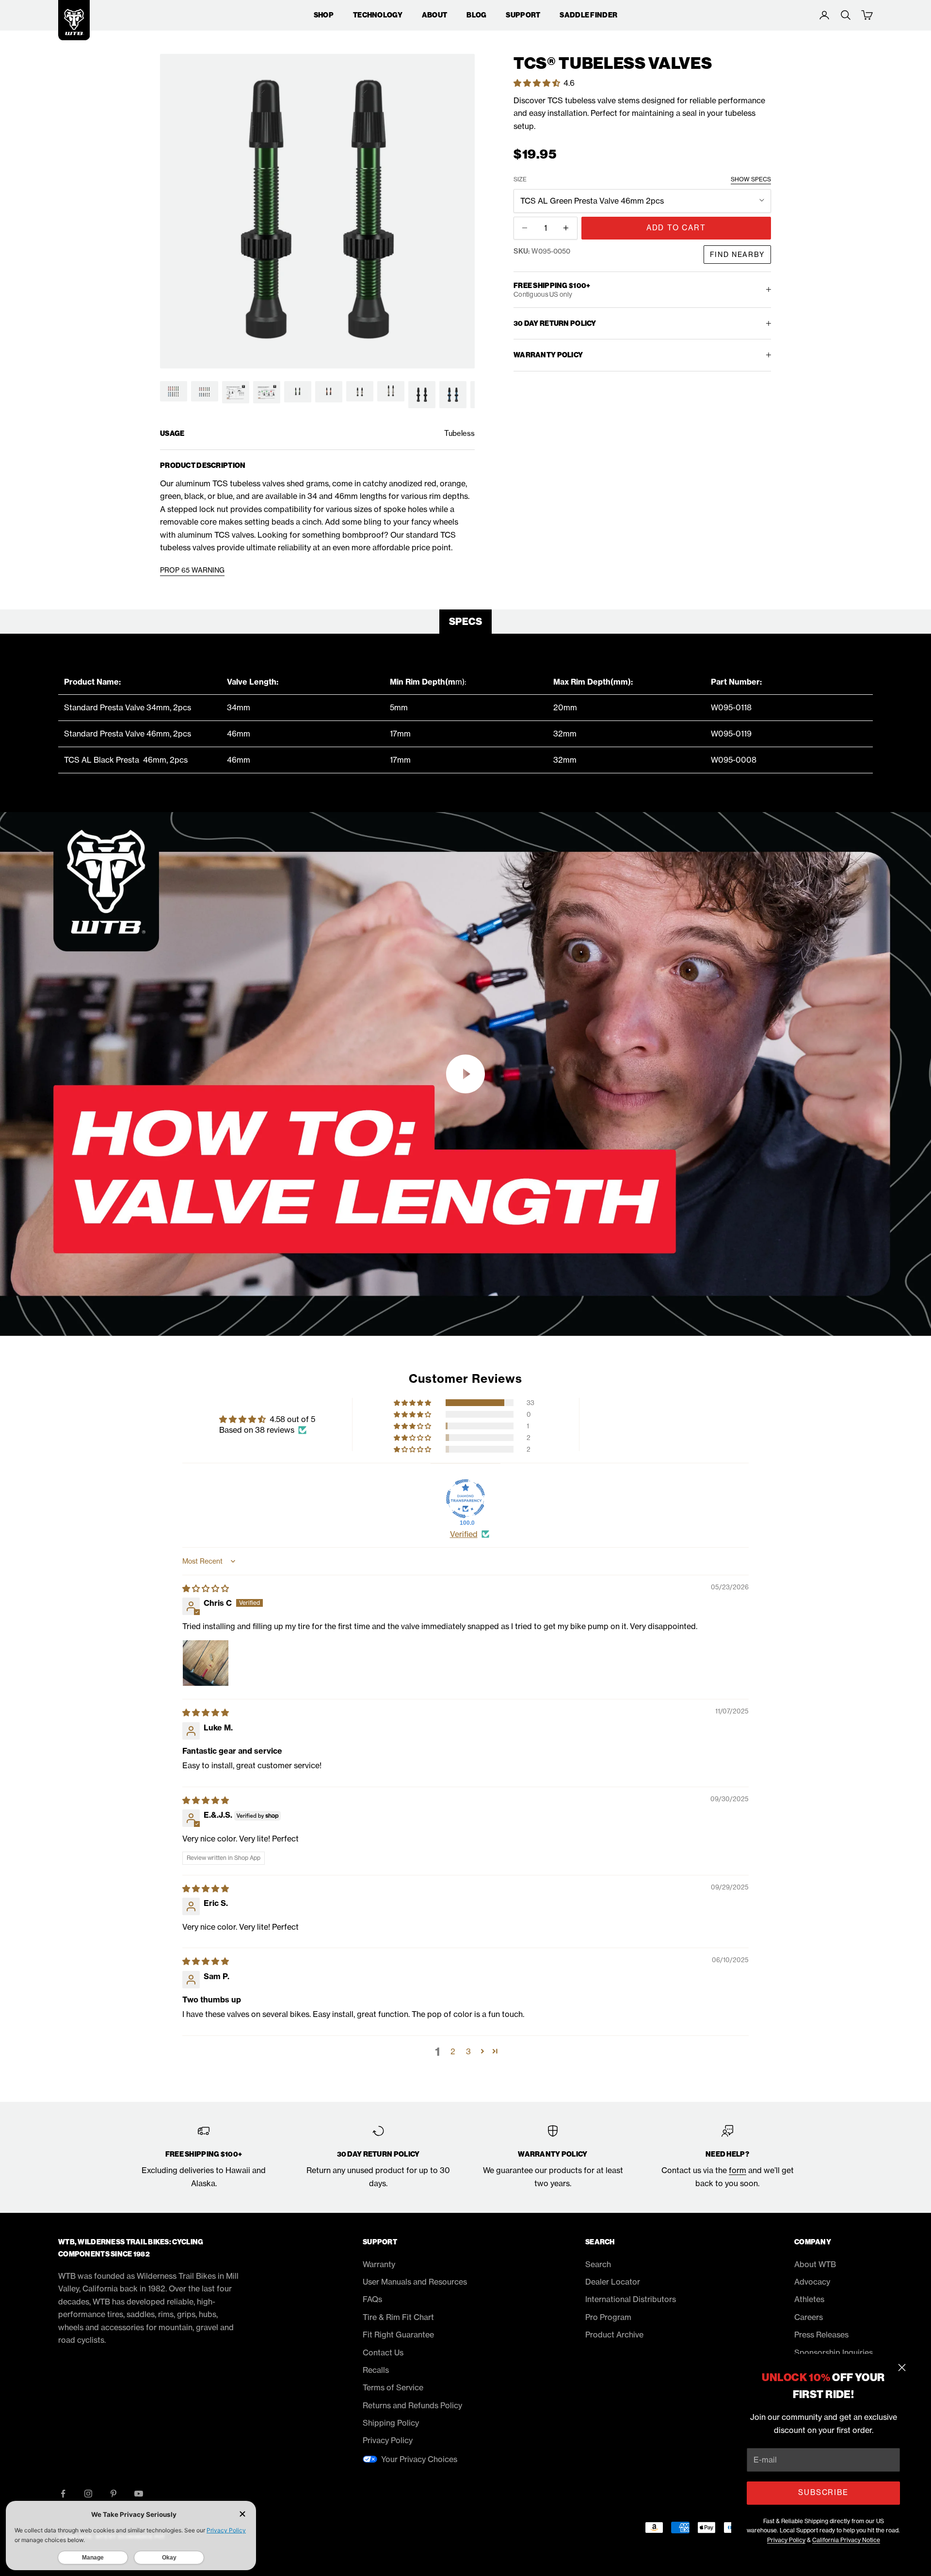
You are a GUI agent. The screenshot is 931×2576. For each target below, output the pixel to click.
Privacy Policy (786, 2540)
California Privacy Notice (846, 2540)
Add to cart (676, 228)
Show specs (751, 179)
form (738, 2170)
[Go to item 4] (267, 392)
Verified (464, 1534)
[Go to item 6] (329, 392)
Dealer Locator (613, 2282)
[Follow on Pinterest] (113, 2494)
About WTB (815, 2264)
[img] (206, 1588)
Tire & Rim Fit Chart (398, 2317)
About (434, 15)
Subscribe (823, 2492)
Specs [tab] (465, 622)
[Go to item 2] (205, 392)
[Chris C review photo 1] (206, 1663)
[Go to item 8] (391, 392)
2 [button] (453, 2051)
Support (523, 15)
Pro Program (608, 2317)
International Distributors (631, 2299)
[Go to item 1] (174, 392)
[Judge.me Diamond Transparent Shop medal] (465, 1499)
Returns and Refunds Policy (412, 2405)
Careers (809, 2317)
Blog (476, 15)
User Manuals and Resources (415, 2282)
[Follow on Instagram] (88, 2494)
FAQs (372, 2299)
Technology (378, 15)
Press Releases (821, 2335)
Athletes (809, 2299)
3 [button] (468, 2051)
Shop (324, 15)
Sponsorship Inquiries (834, 2352)
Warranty (379, 2264)
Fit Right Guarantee (398, 2335)
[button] (538, 82)
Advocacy (812, 2282)
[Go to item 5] (298, 392)
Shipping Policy (391, 2423)
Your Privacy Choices (419, 2459)
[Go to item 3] (236, 392)
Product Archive (614, 2335)
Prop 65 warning (192, 570)
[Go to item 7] (360, 392)
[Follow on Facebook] (63, 2494)
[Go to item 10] (453, 395)
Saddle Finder (588, 15)
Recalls (376, 2370)
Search (598, 2264)
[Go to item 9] (422, 395)
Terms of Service (393, 2387)
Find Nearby (737, 254)
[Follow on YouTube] (139, 2494)
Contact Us (383, 2352)
